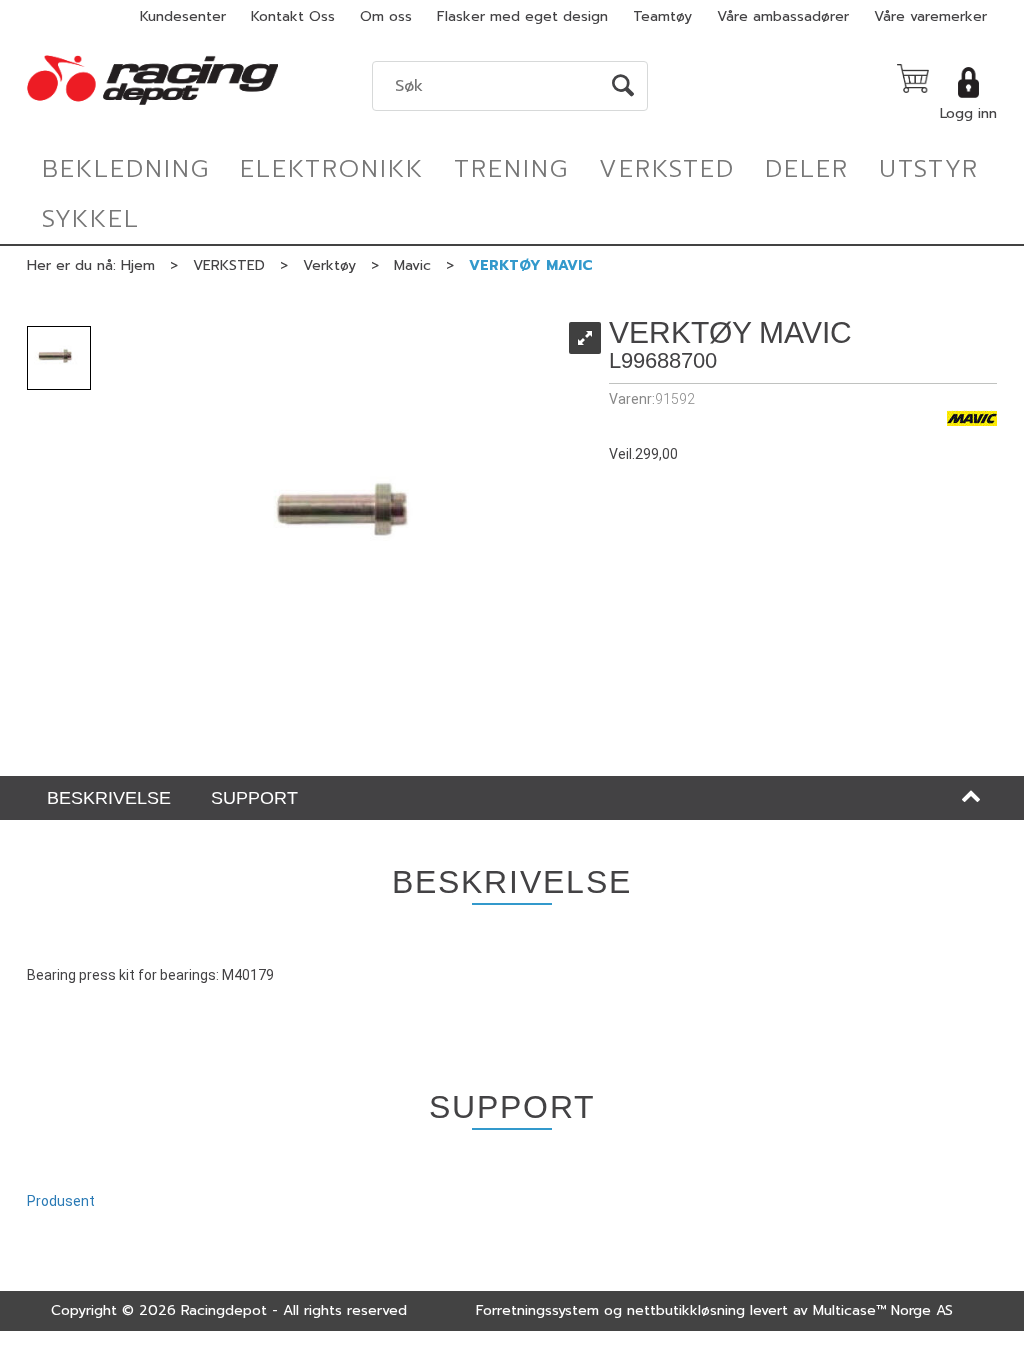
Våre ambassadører (783, 16)
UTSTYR (929, 169)
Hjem (138, 265)
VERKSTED (667, 169)
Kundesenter (183, 16)
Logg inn (968, 113)
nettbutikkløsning (686, 1310)
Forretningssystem (537, 1310)
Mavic (412, 265)
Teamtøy (662, 16)
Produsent (61, 1201)
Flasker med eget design (522, 16)
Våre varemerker (930, 16)
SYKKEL (91, 219)
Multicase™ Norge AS (883, 1310)
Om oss (386, 16)
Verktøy (329, 265)
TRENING (511, 169)
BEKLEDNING (126, 169)
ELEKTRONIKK (332, 169)
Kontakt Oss (293, 16)
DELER (807, 169)
